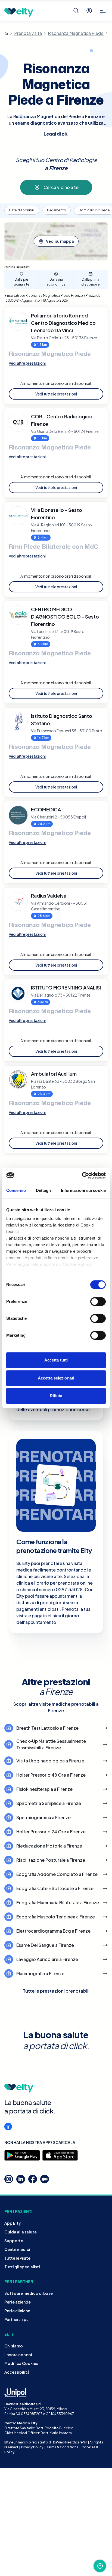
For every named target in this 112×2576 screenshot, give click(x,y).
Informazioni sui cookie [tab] (83, 1190)
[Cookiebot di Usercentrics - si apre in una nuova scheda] (82, 1175)
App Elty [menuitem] (13, 2223)
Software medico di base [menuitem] (29, 2293)
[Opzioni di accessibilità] (8, 2127)
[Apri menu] (103, 11)
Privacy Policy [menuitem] (32, 2447)
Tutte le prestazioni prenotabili (56, 1991)
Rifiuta (56, 1396)
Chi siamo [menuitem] (14, 2346)
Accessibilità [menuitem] (17, 2372)
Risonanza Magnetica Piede (76, 33)
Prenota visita (28, 33)
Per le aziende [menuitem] (18, 2302)
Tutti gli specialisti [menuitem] (22, 2267)
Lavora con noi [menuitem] (18, 2355)
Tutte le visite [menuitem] (17, 2258)
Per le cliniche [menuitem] (17, 2311)
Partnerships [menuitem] (16, 2319)
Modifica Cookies (21, 2363)
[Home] (6, 33)
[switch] (98, 1302)
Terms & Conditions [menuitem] (62, 2447)
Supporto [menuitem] (14, 2241)
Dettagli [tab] (43, 1190)
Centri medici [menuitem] (17, 2249)
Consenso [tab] (16, 1190)
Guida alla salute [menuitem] (21, 2232)
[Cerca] (76, 11)
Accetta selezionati (56, 1378)
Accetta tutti (56, 1360)
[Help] (100, 2566)
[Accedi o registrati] (89, 11)
